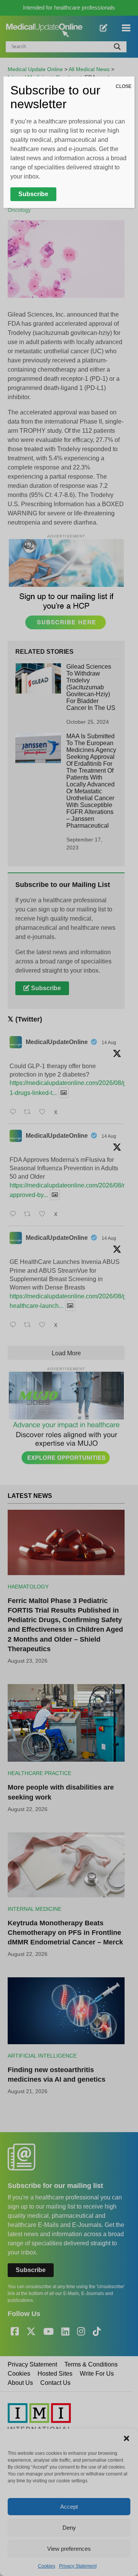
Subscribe (33, 194)
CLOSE (124, 86)
